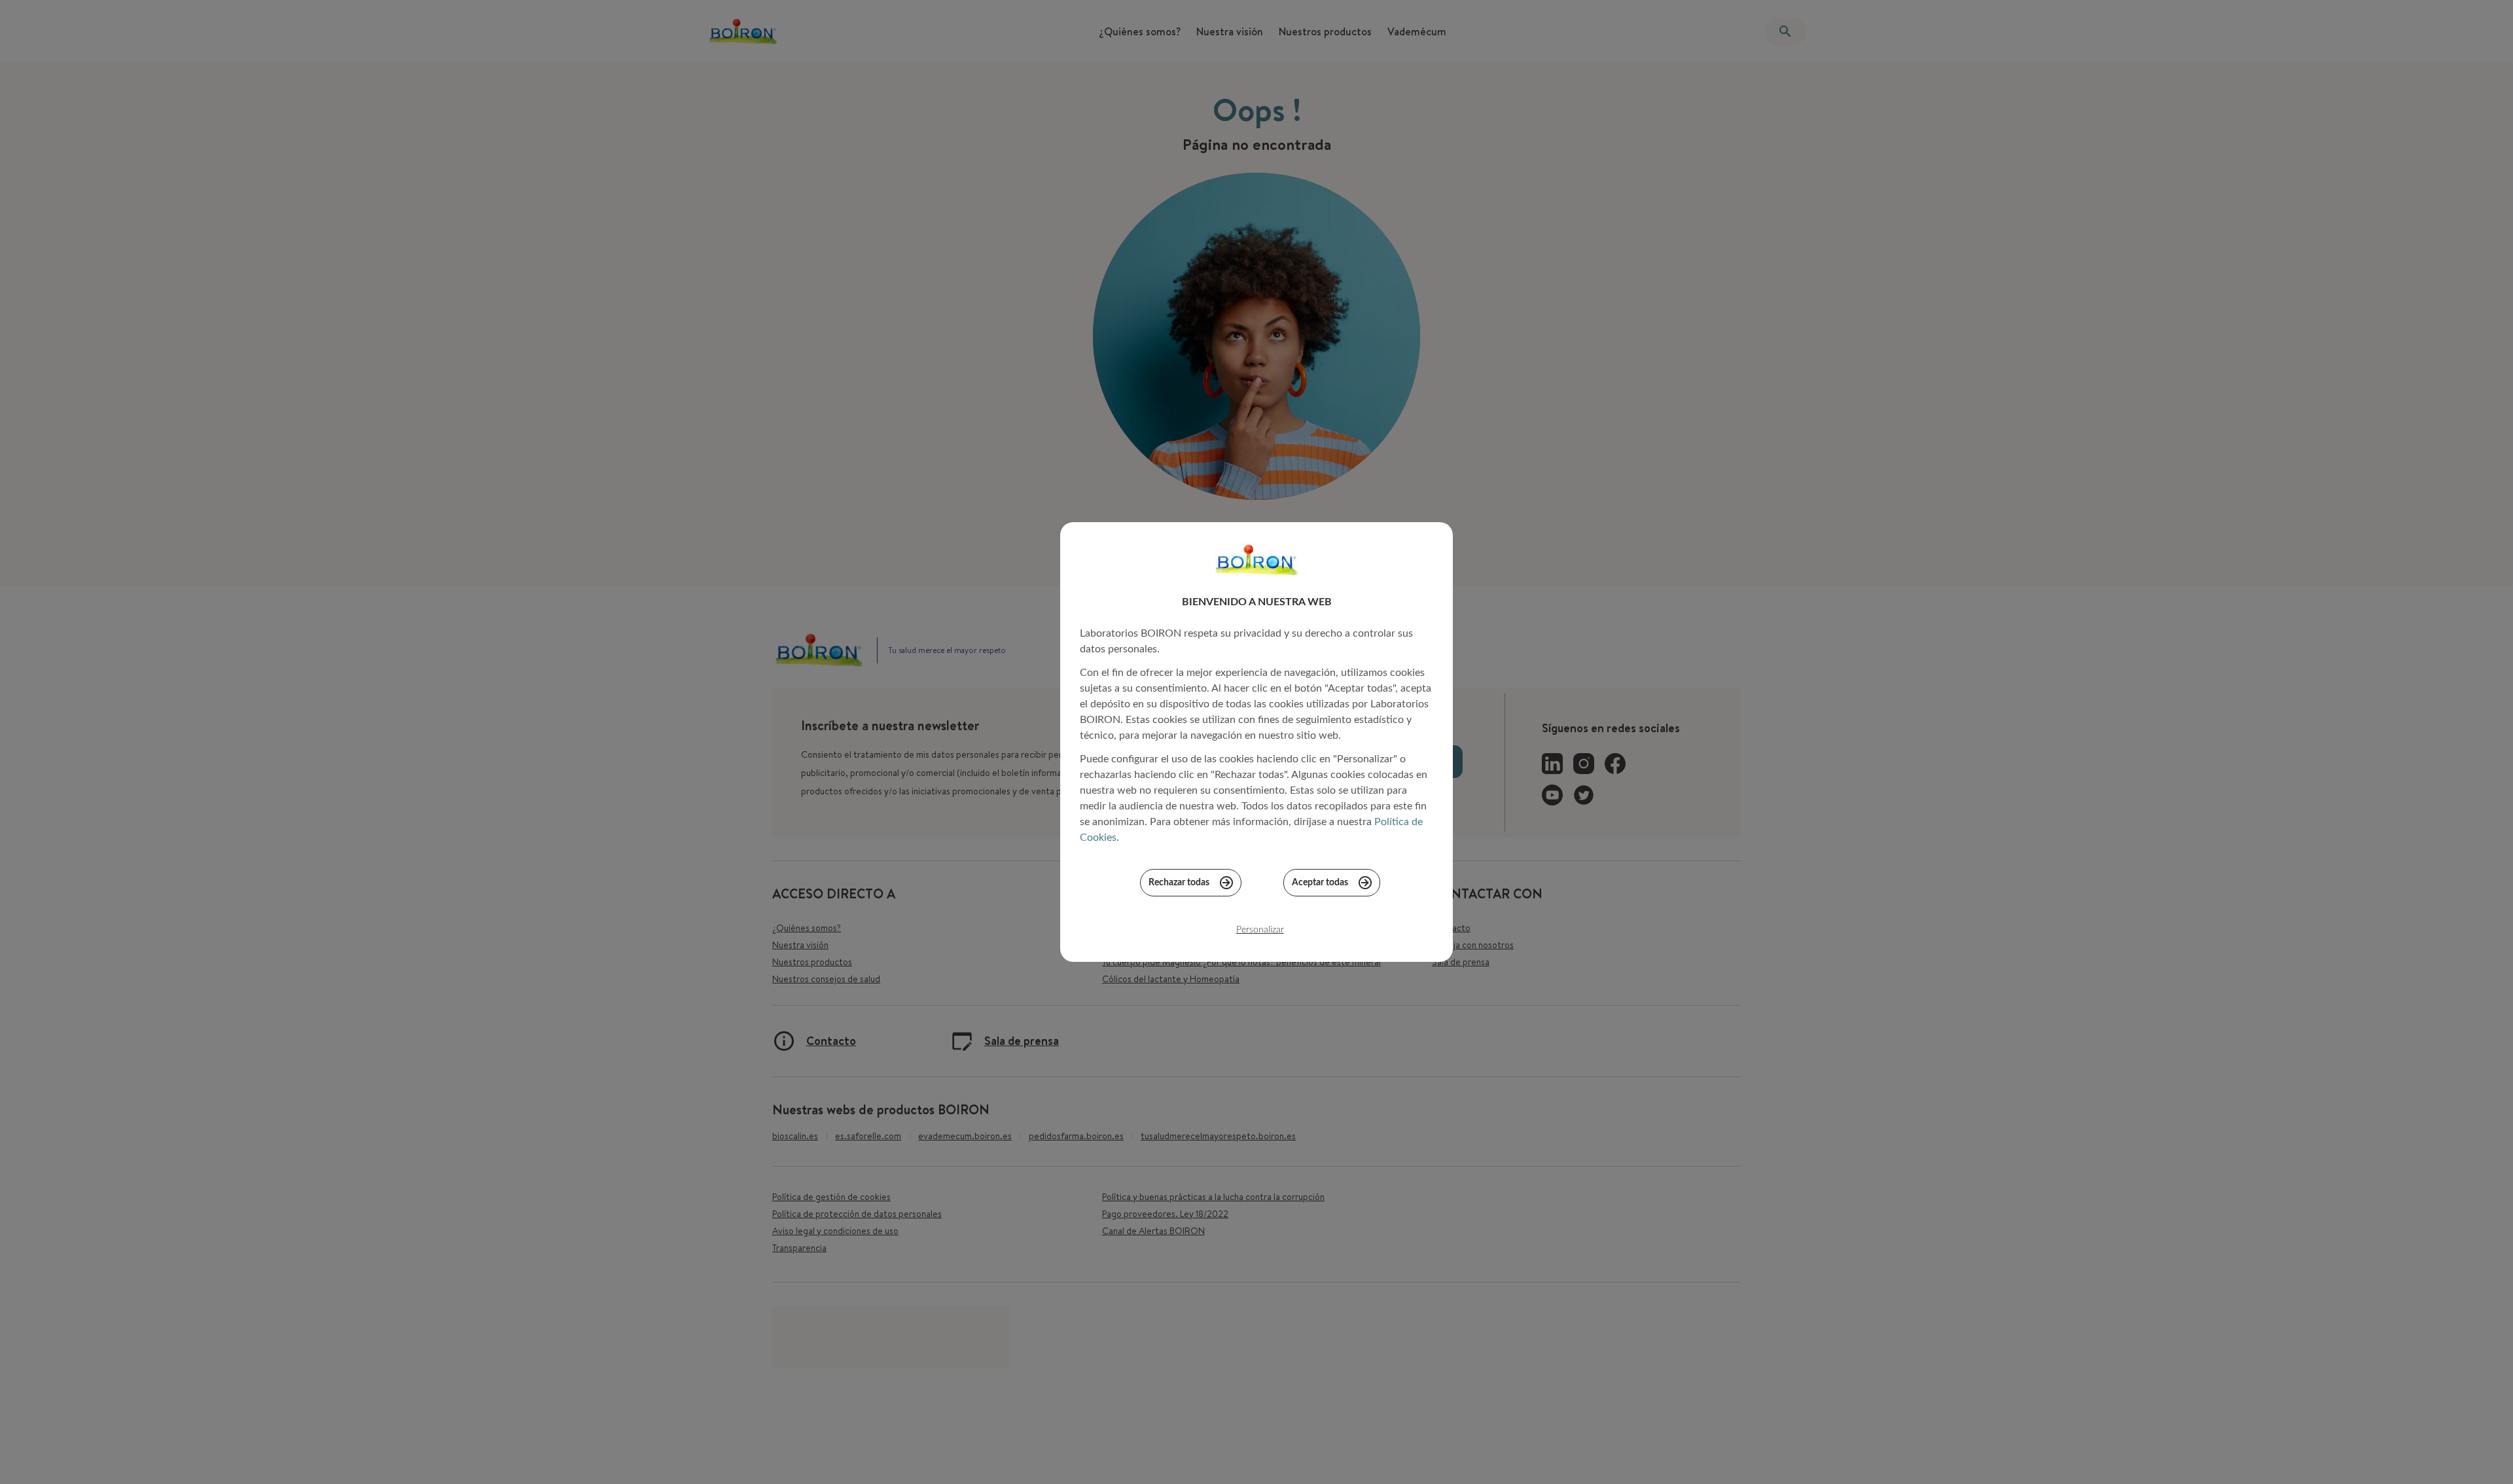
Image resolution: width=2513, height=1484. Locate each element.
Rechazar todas (1179, 883)
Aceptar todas (1320, 883)
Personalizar (1260, 930)
